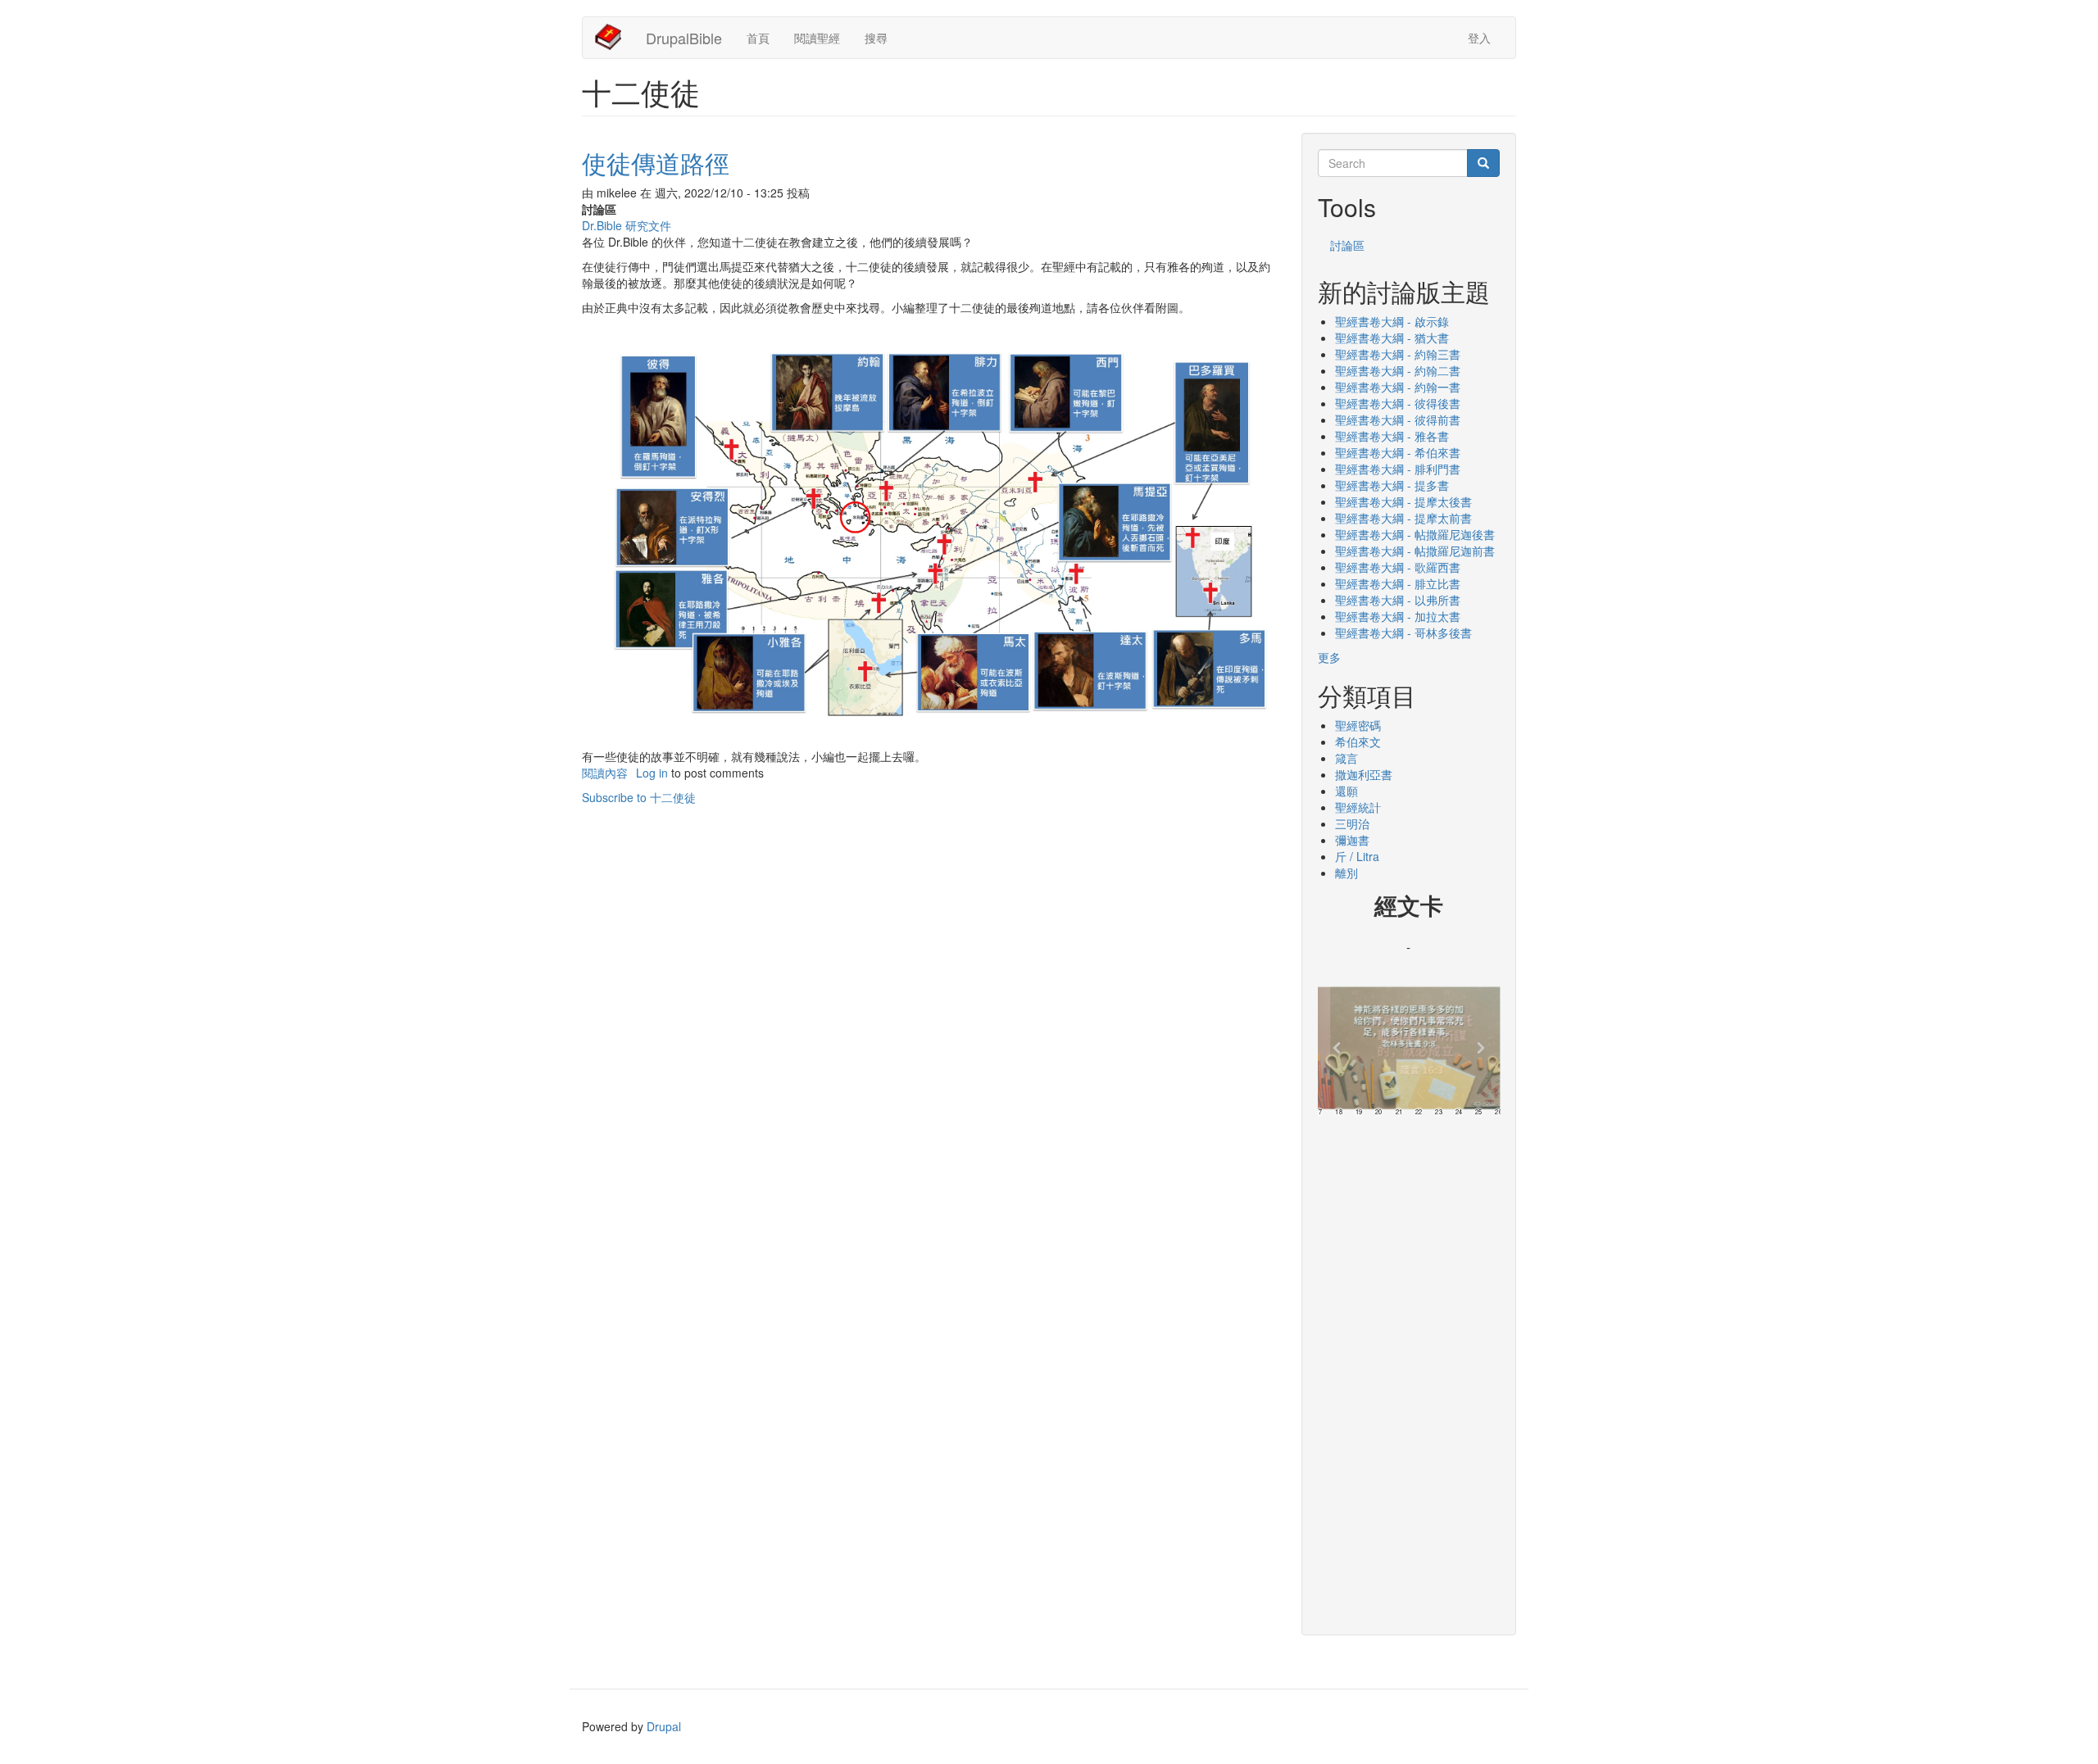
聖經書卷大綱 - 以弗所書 (1398, 600)
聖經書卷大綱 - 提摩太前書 (1403, 518)
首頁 (758, 38)
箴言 (1346, 758)
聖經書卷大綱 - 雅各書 (1392, 436)
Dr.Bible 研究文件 (627, 225)
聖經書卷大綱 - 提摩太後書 (1403, 501)
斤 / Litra (1357, 856)
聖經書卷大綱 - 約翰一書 (1398, 387)
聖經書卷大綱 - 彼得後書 (1398, 403)
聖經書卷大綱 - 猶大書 (1392, 338)
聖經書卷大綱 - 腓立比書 (1398, 583)
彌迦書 (1352, 840)
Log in (652, 773)
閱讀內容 (605, 773)
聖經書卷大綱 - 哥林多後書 (1403, 633)
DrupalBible (684, 38)
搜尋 (876, 38)
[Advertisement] (1409, 1370)
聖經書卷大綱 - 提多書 (1392, 485)
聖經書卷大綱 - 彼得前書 (1398, 419)
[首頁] (614, 37)
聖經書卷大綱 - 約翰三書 (1398, 354)
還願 (1346, 791)
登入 (1479, 38)
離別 (1346, 873)
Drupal (664, 1726)
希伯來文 (1358, 741)
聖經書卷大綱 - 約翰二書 (1398, 370)
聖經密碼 (1358, 725)
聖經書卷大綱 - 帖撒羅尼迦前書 (1415, 551)
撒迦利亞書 (1364, 774)
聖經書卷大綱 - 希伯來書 (1398, 452)
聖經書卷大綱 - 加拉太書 (1398, 616)
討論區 (1347, 245)
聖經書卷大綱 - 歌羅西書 (1398, 567)
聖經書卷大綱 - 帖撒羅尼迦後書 (1415, 534)
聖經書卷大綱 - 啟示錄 (1392, 321)
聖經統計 (1358, 807)
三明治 (1352, 823)
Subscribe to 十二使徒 (639, 797)
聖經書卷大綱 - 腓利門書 (1398, 469)
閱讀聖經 (817, 38)
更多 (1329, 657)
